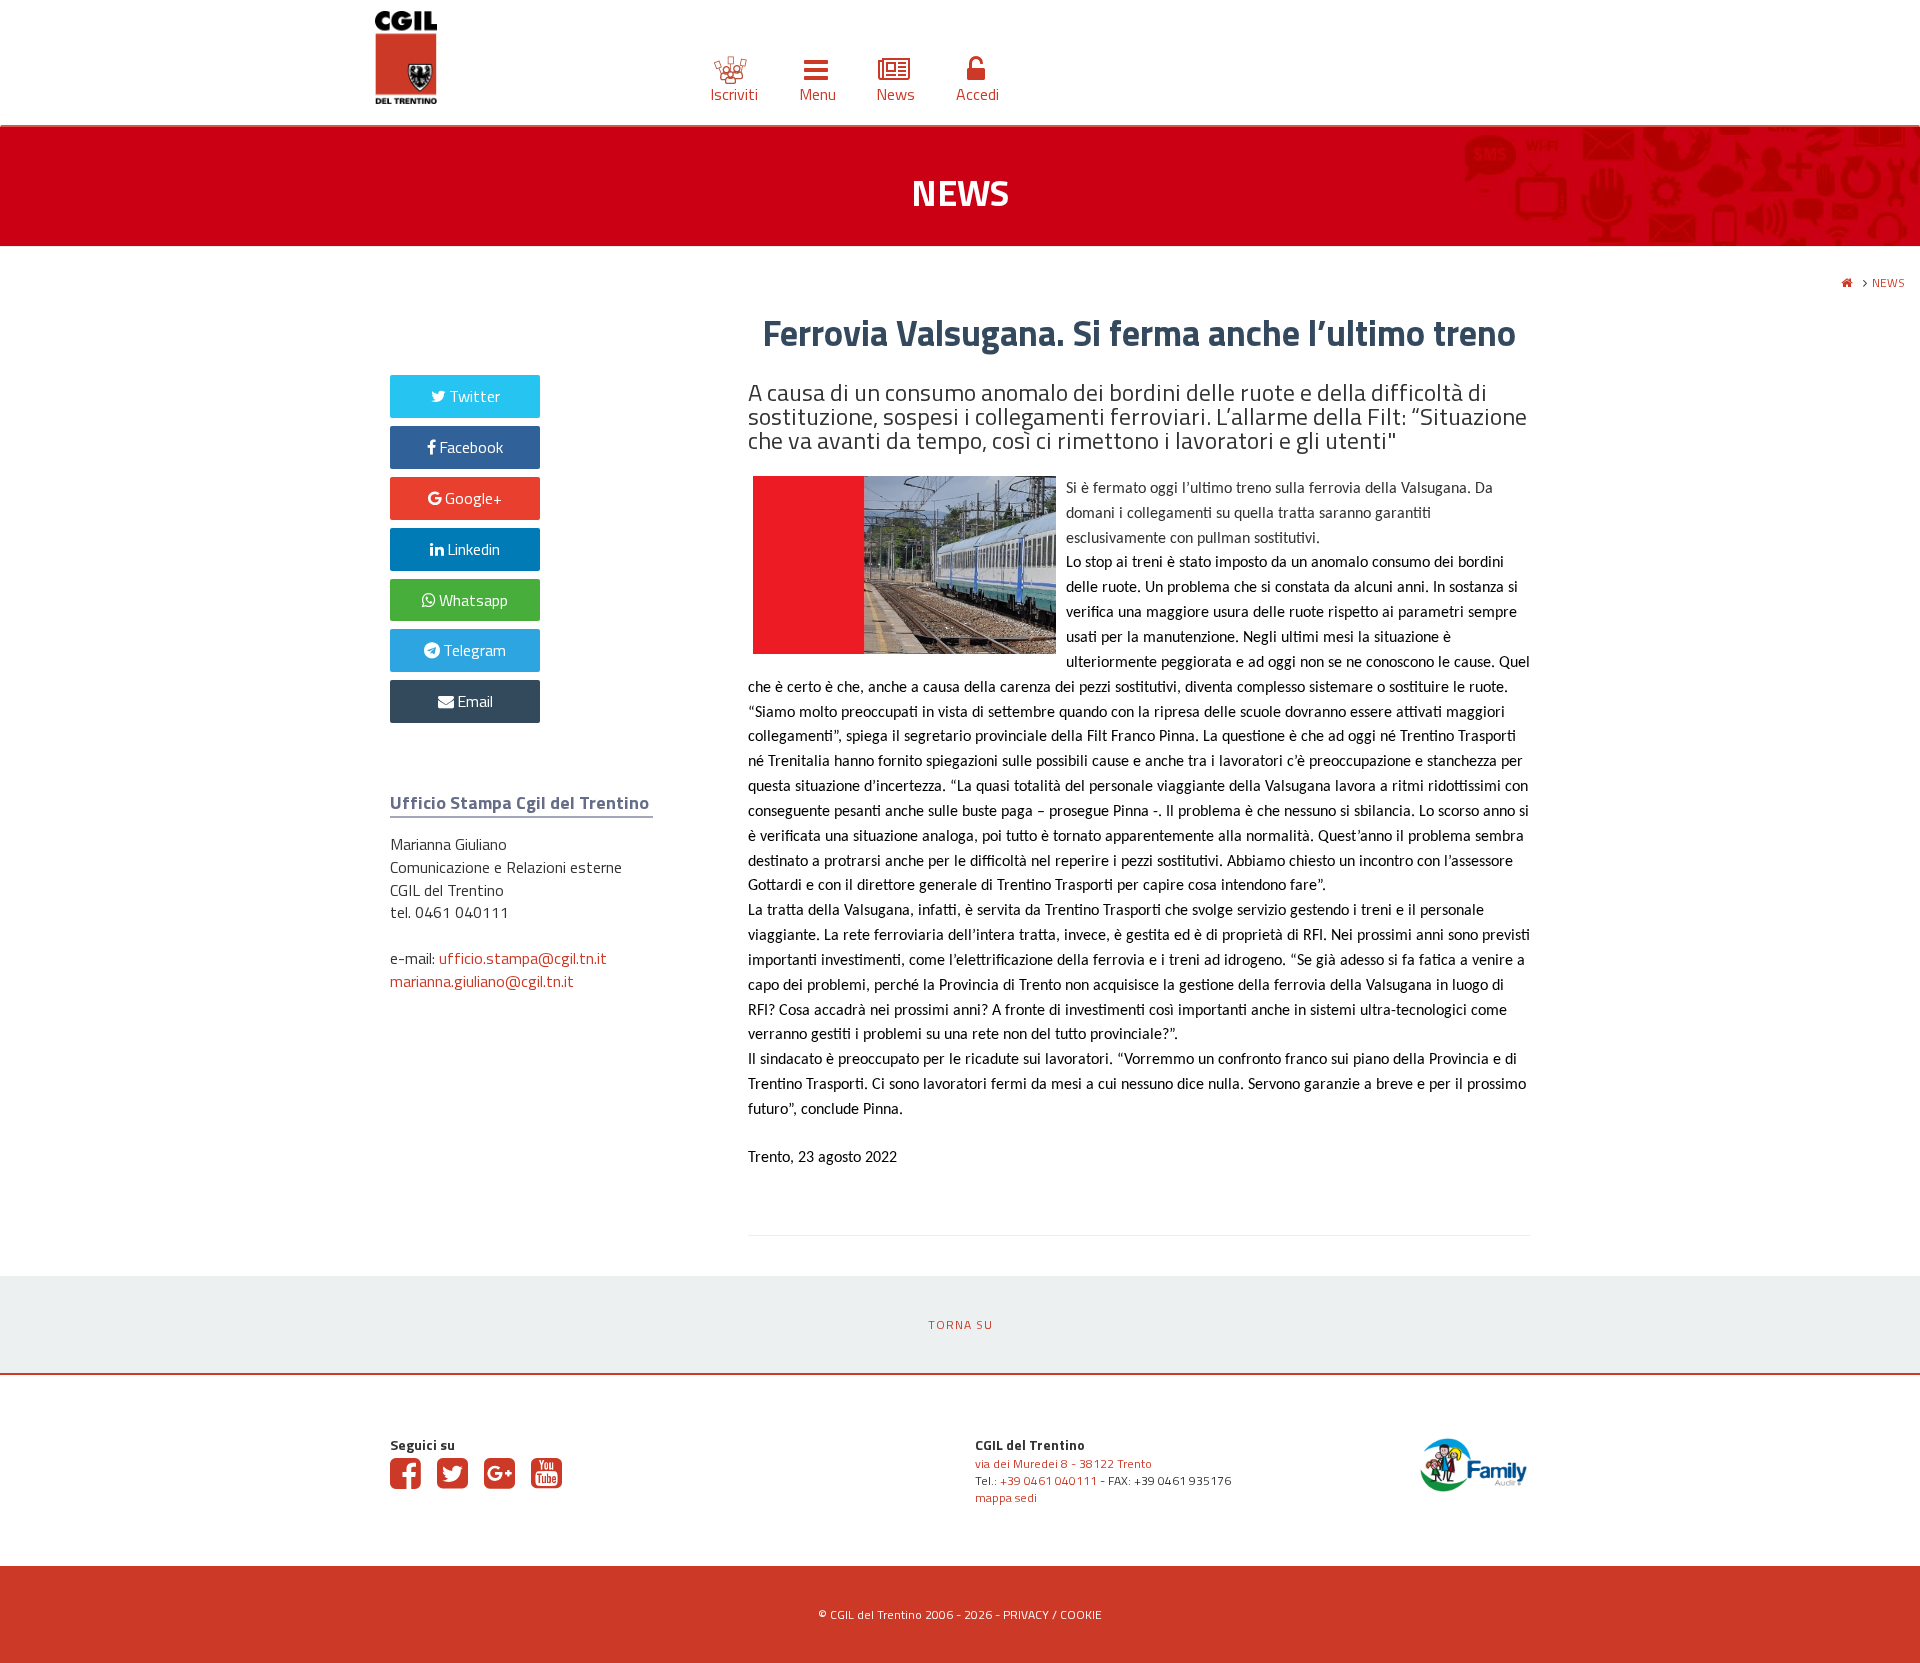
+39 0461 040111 (1048, 1480)
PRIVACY (1026, 1614)
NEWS (1888, 282)
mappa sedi (1006, 1497)
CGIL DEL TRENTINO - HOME (406, 61)
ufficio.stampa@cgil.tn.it (523, 958)
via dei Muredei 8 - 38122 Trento (1063, 1463)
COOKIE (1081, 1614)
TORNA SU (960, 1324)
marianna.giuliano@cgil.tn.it (482, 981)
